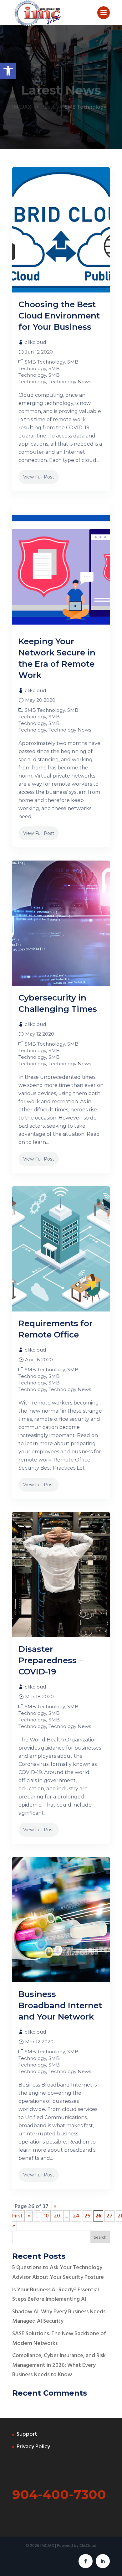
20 (57, 2216)
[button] (8, 71)
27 (109, 2216)
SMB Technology (45, 362)
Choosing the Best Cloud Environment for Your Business (59, 316)
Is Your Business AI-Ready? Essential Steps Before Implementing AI (56, 2295)
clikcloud (35, 342)
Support (27, 2434)
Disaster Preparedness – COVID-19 (51, 1660)
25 (87, 2216)
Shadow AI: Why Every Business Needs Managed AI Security (59, 2317)
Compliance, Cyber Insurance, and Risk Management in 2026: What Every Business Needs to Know (59, 2365)
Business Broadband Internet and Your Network (60, 2005)
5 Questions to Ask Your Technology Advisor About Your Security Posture (58, 2273)
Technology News (70, 382)
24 (76, 2216)
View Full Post (39, 477)
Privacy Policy (33, 2447)
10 (46, 2216)
